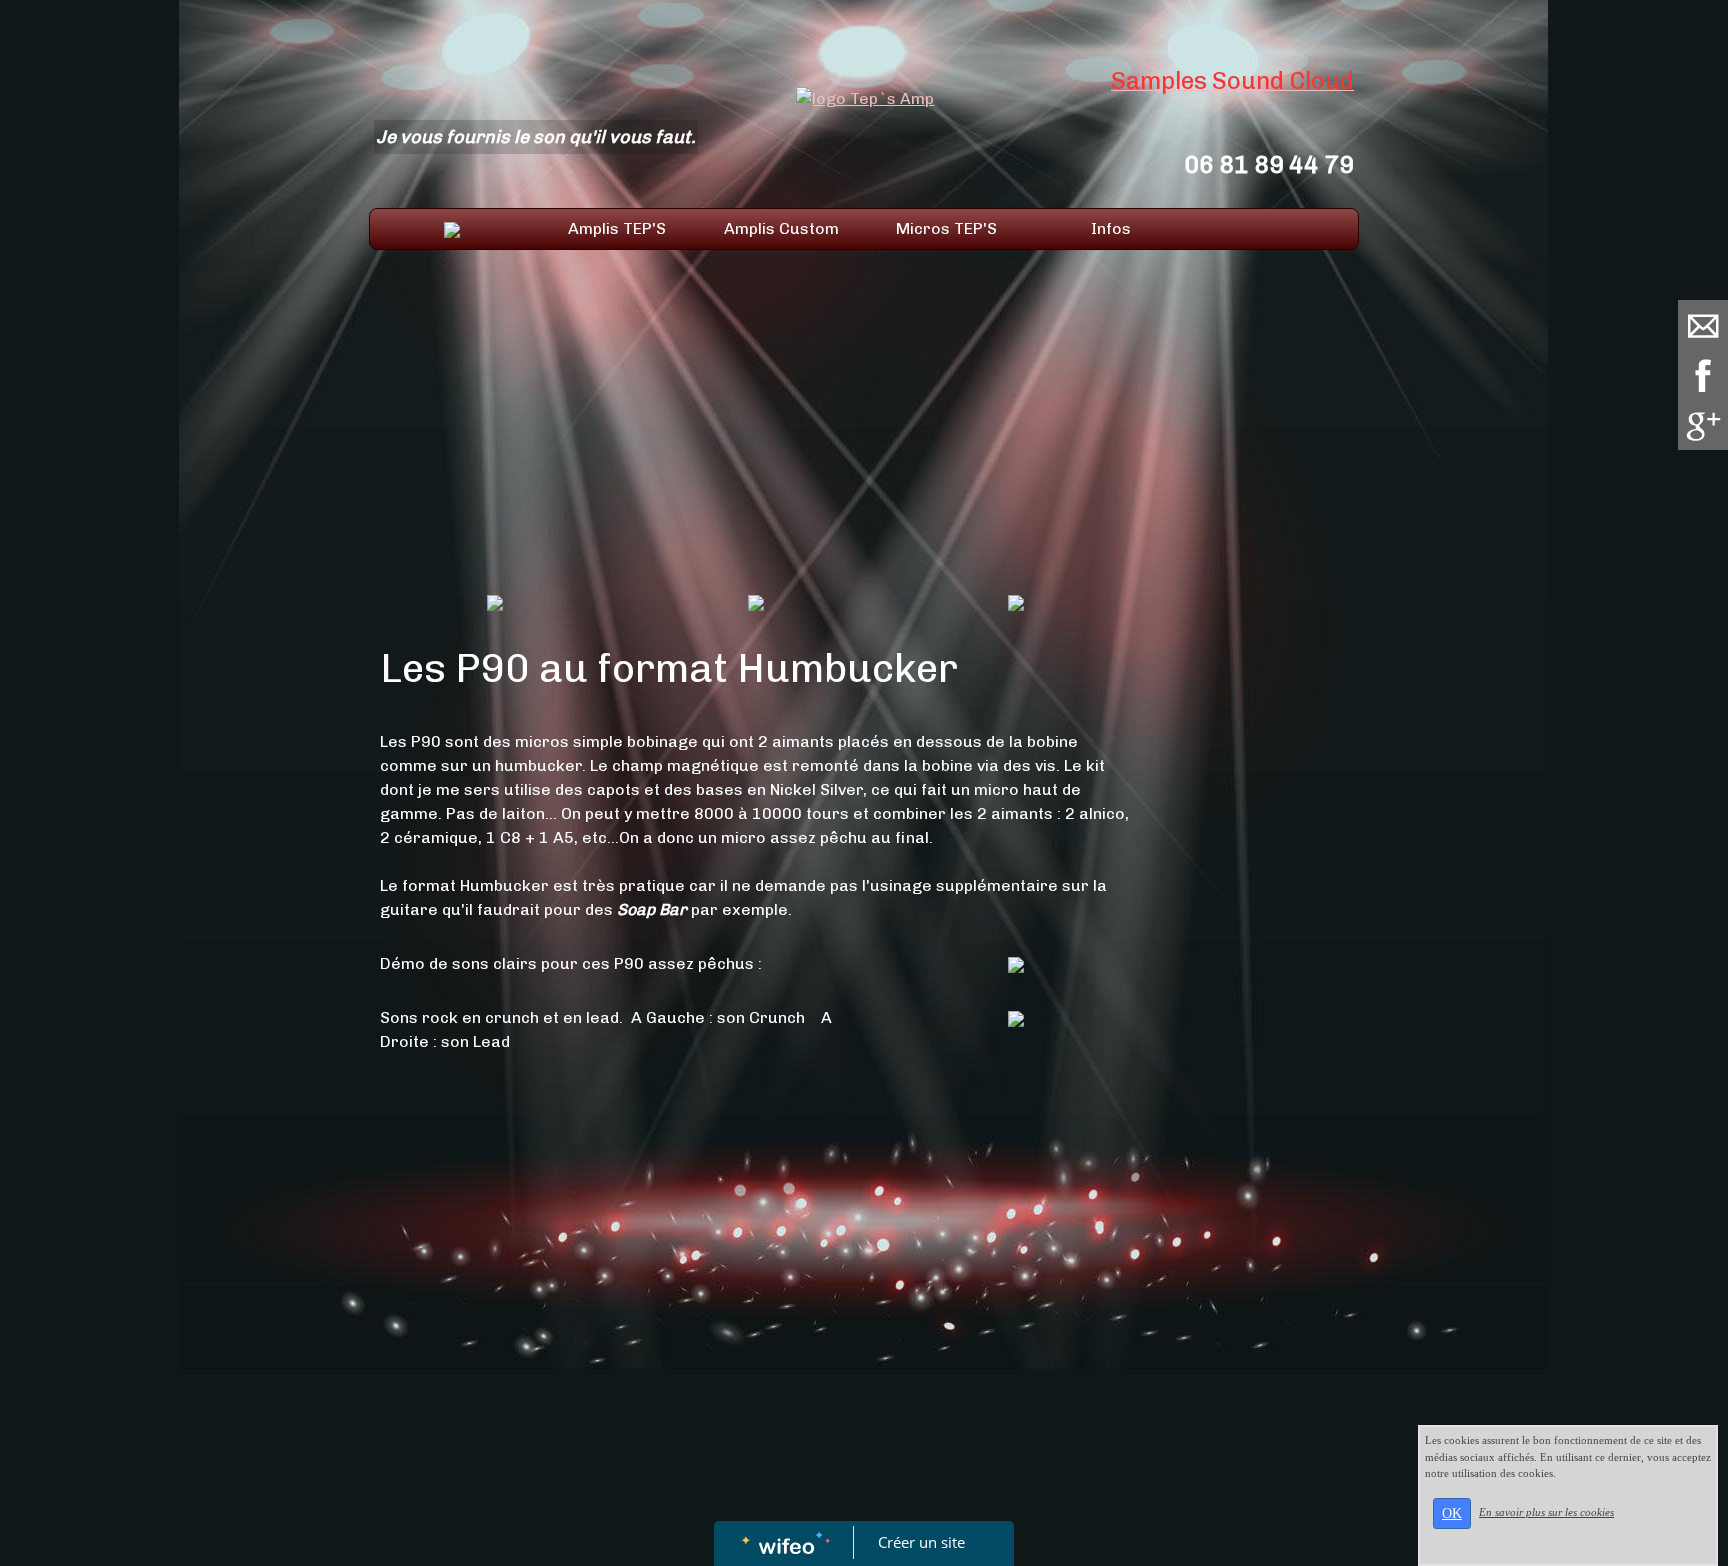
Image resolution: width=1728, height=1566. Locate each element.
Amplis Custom (781, 228)
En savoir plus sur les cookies (1546, 1512)
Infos (1111, 228)
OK (1452, 1513)
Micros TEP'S (946, 228)
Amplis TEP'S (617, 228)
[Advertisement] (755, 430)
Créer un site (921, 1542)
